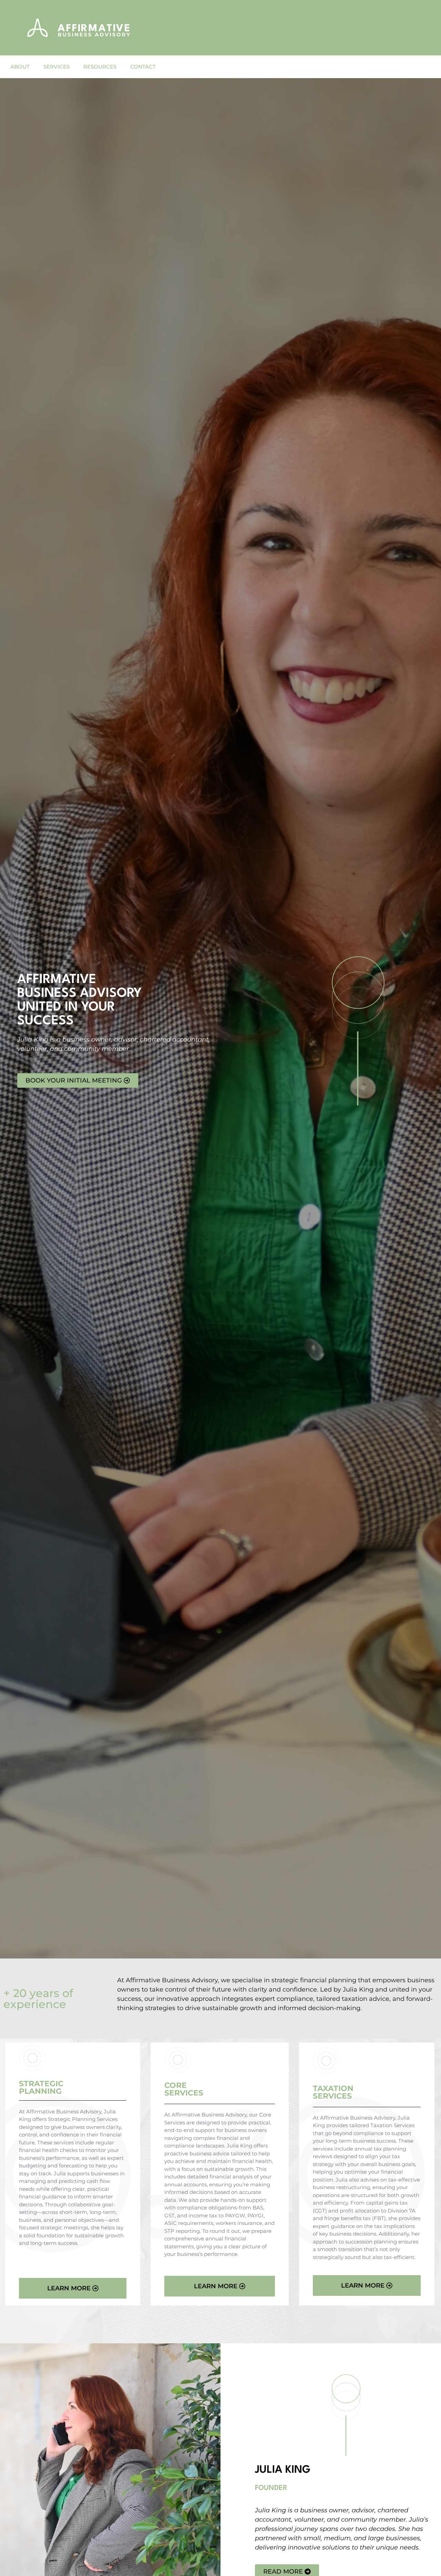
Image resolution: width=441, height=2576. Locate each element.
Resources (100, 67)
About (20, 67)
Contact (143, 67)
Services (57, 67)
